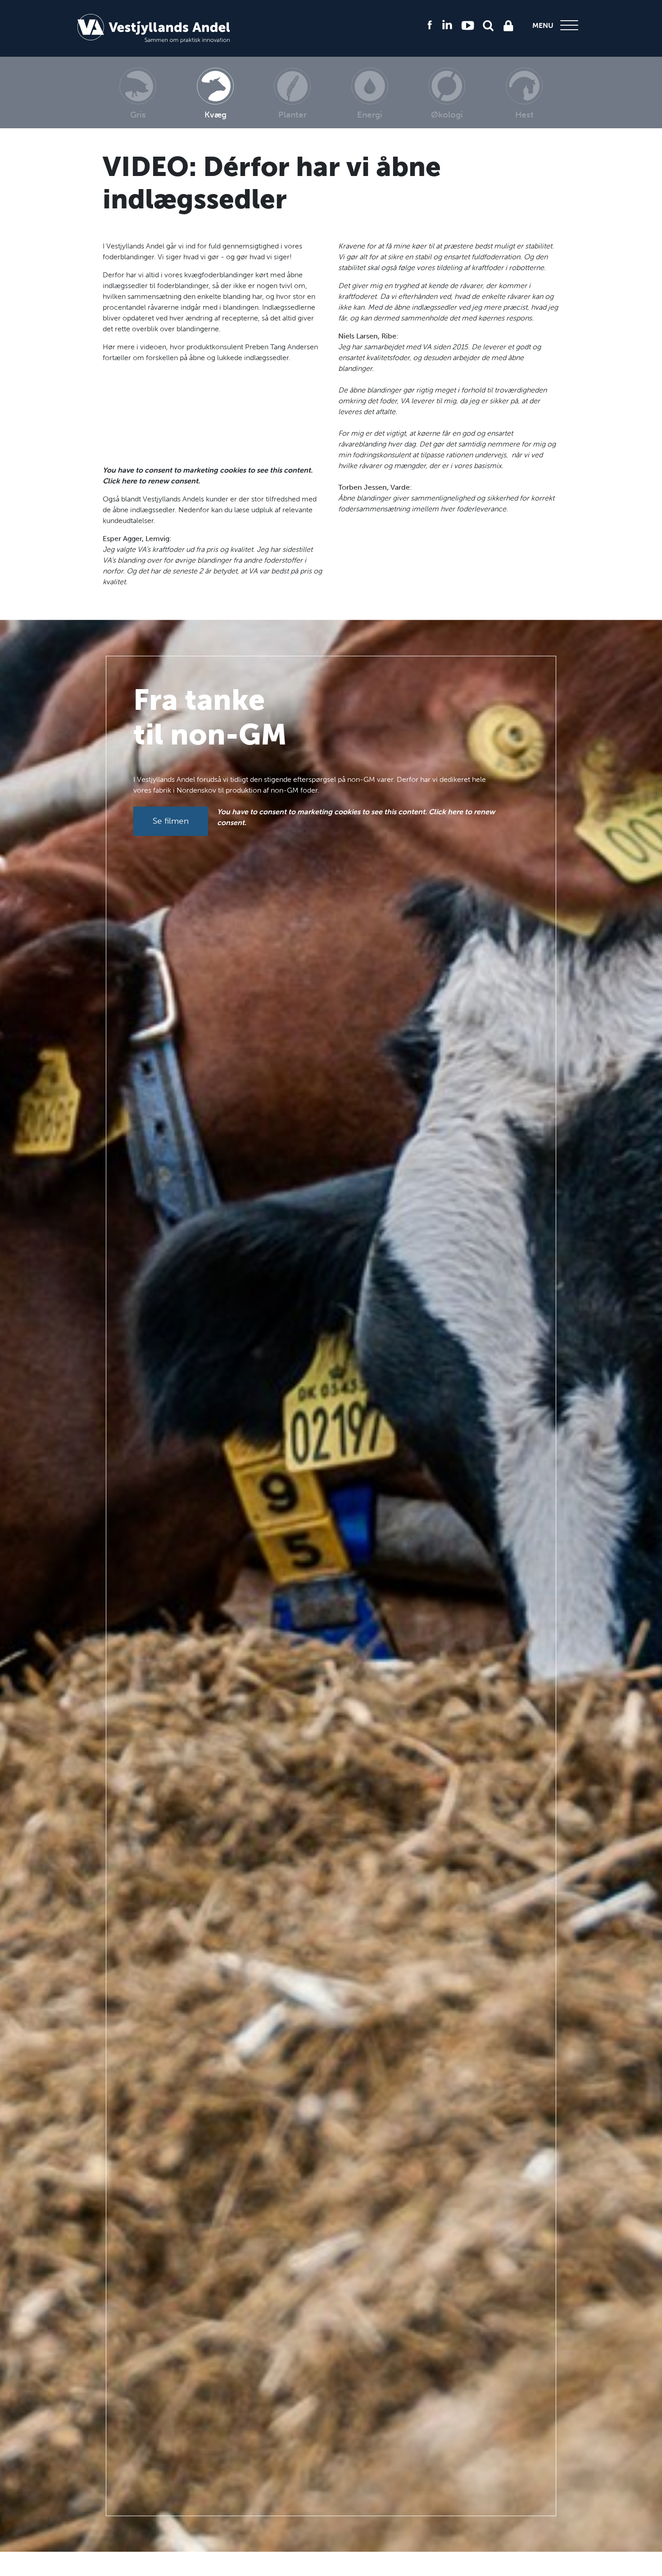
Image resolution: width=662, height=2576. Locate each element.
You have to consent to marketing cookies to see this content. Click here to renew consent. (208, 476)
